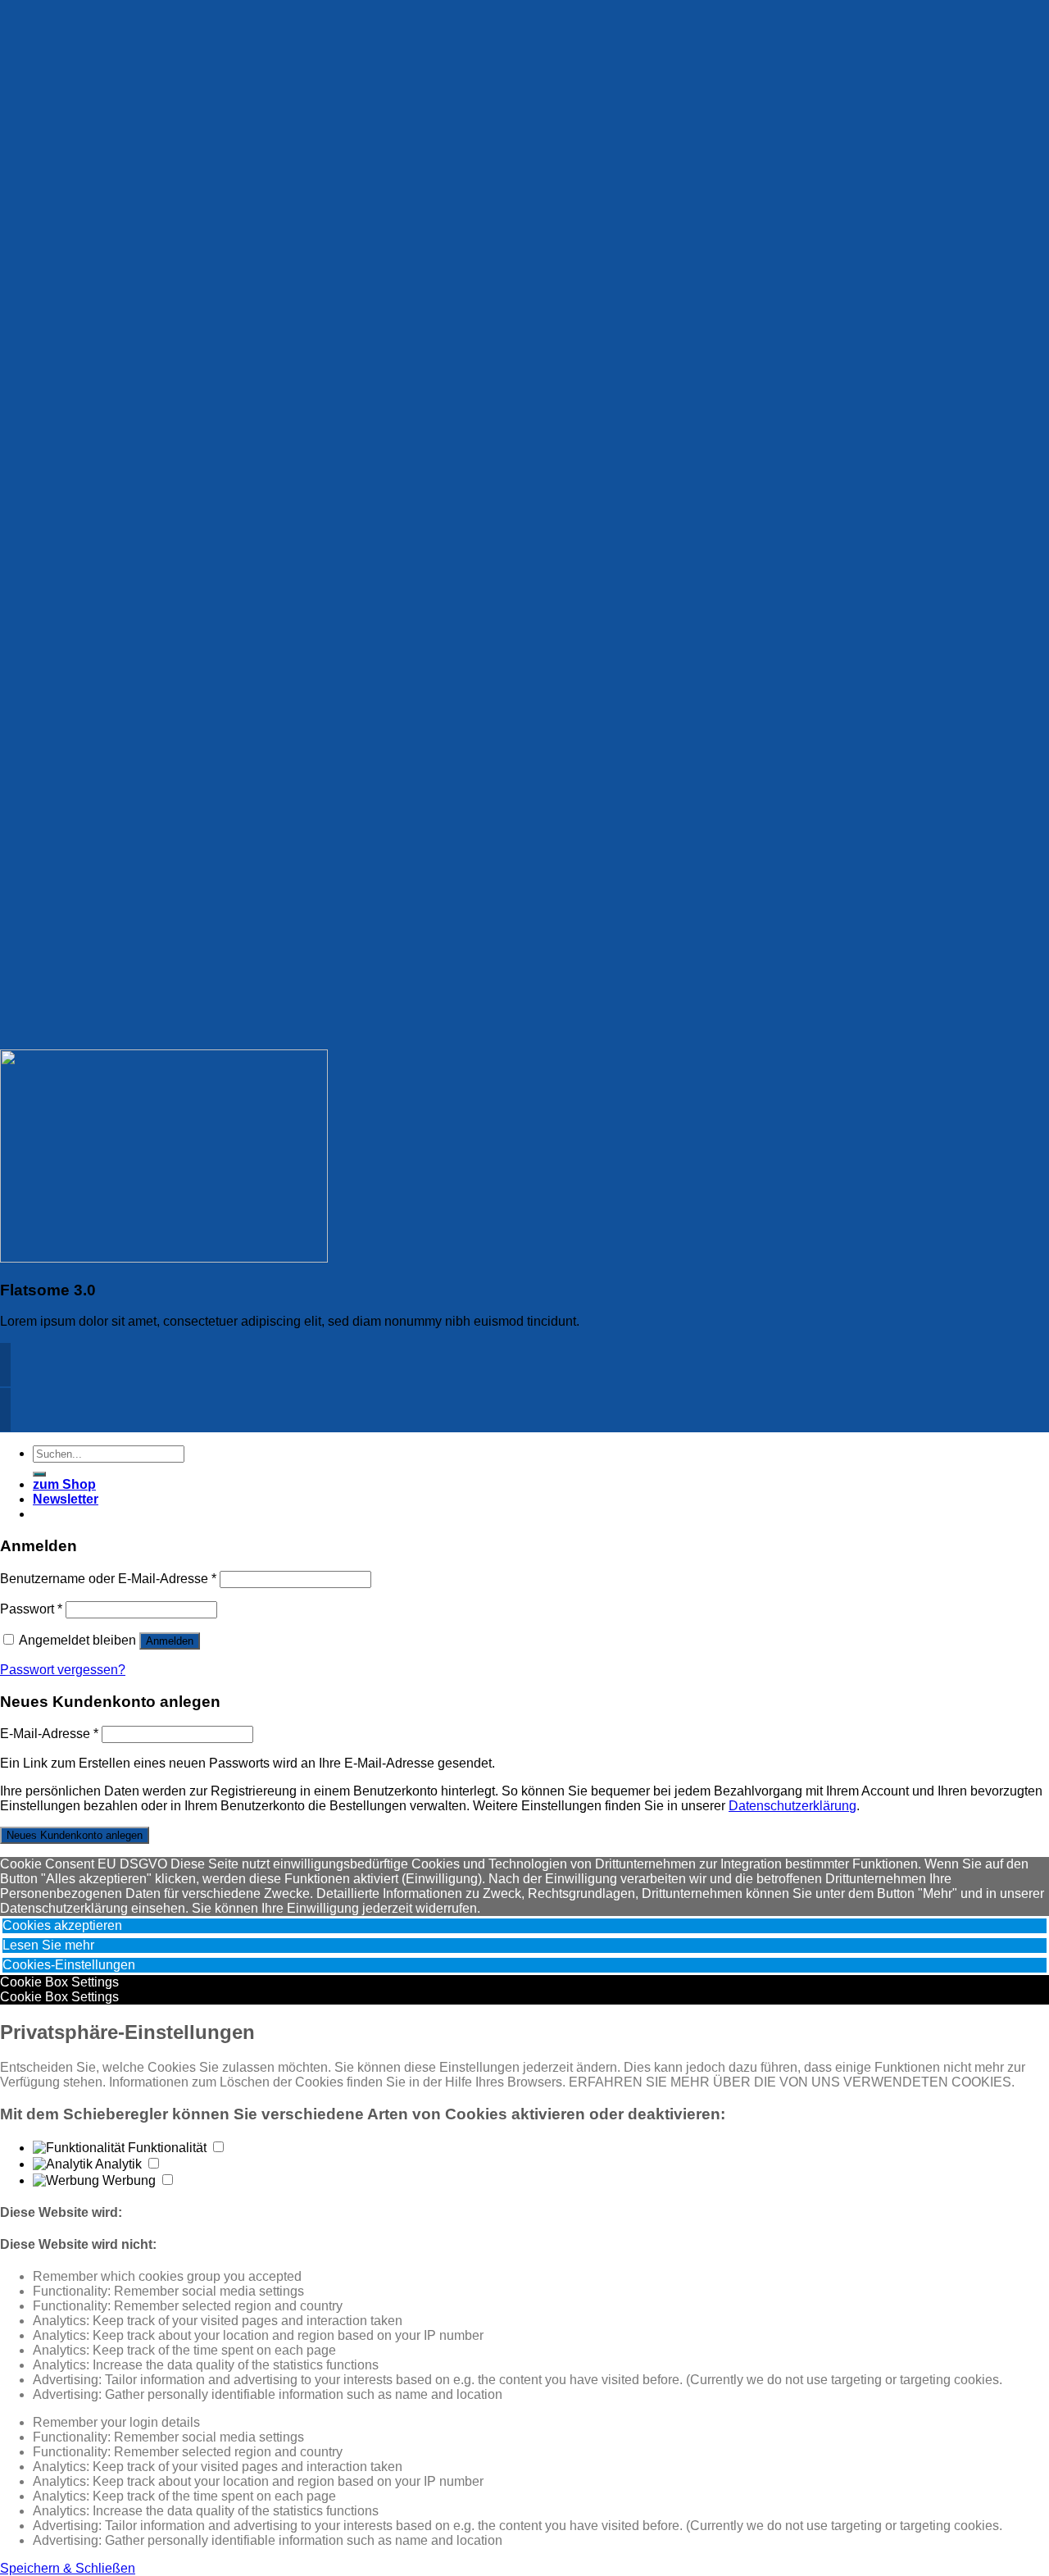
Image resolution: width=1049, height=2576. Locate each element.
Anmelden (170, 1641)
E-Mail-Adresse (49, 1734)
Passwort (31, 1609)
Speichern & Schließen (68, 2568)
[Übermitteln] (39, 1474)
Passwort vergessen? (63, 1670)
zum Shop (64, 1484)
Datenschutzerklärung (792, 1806)
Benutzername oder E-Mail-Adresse (108, 1579)
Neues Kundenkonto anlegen (75, 1835)
